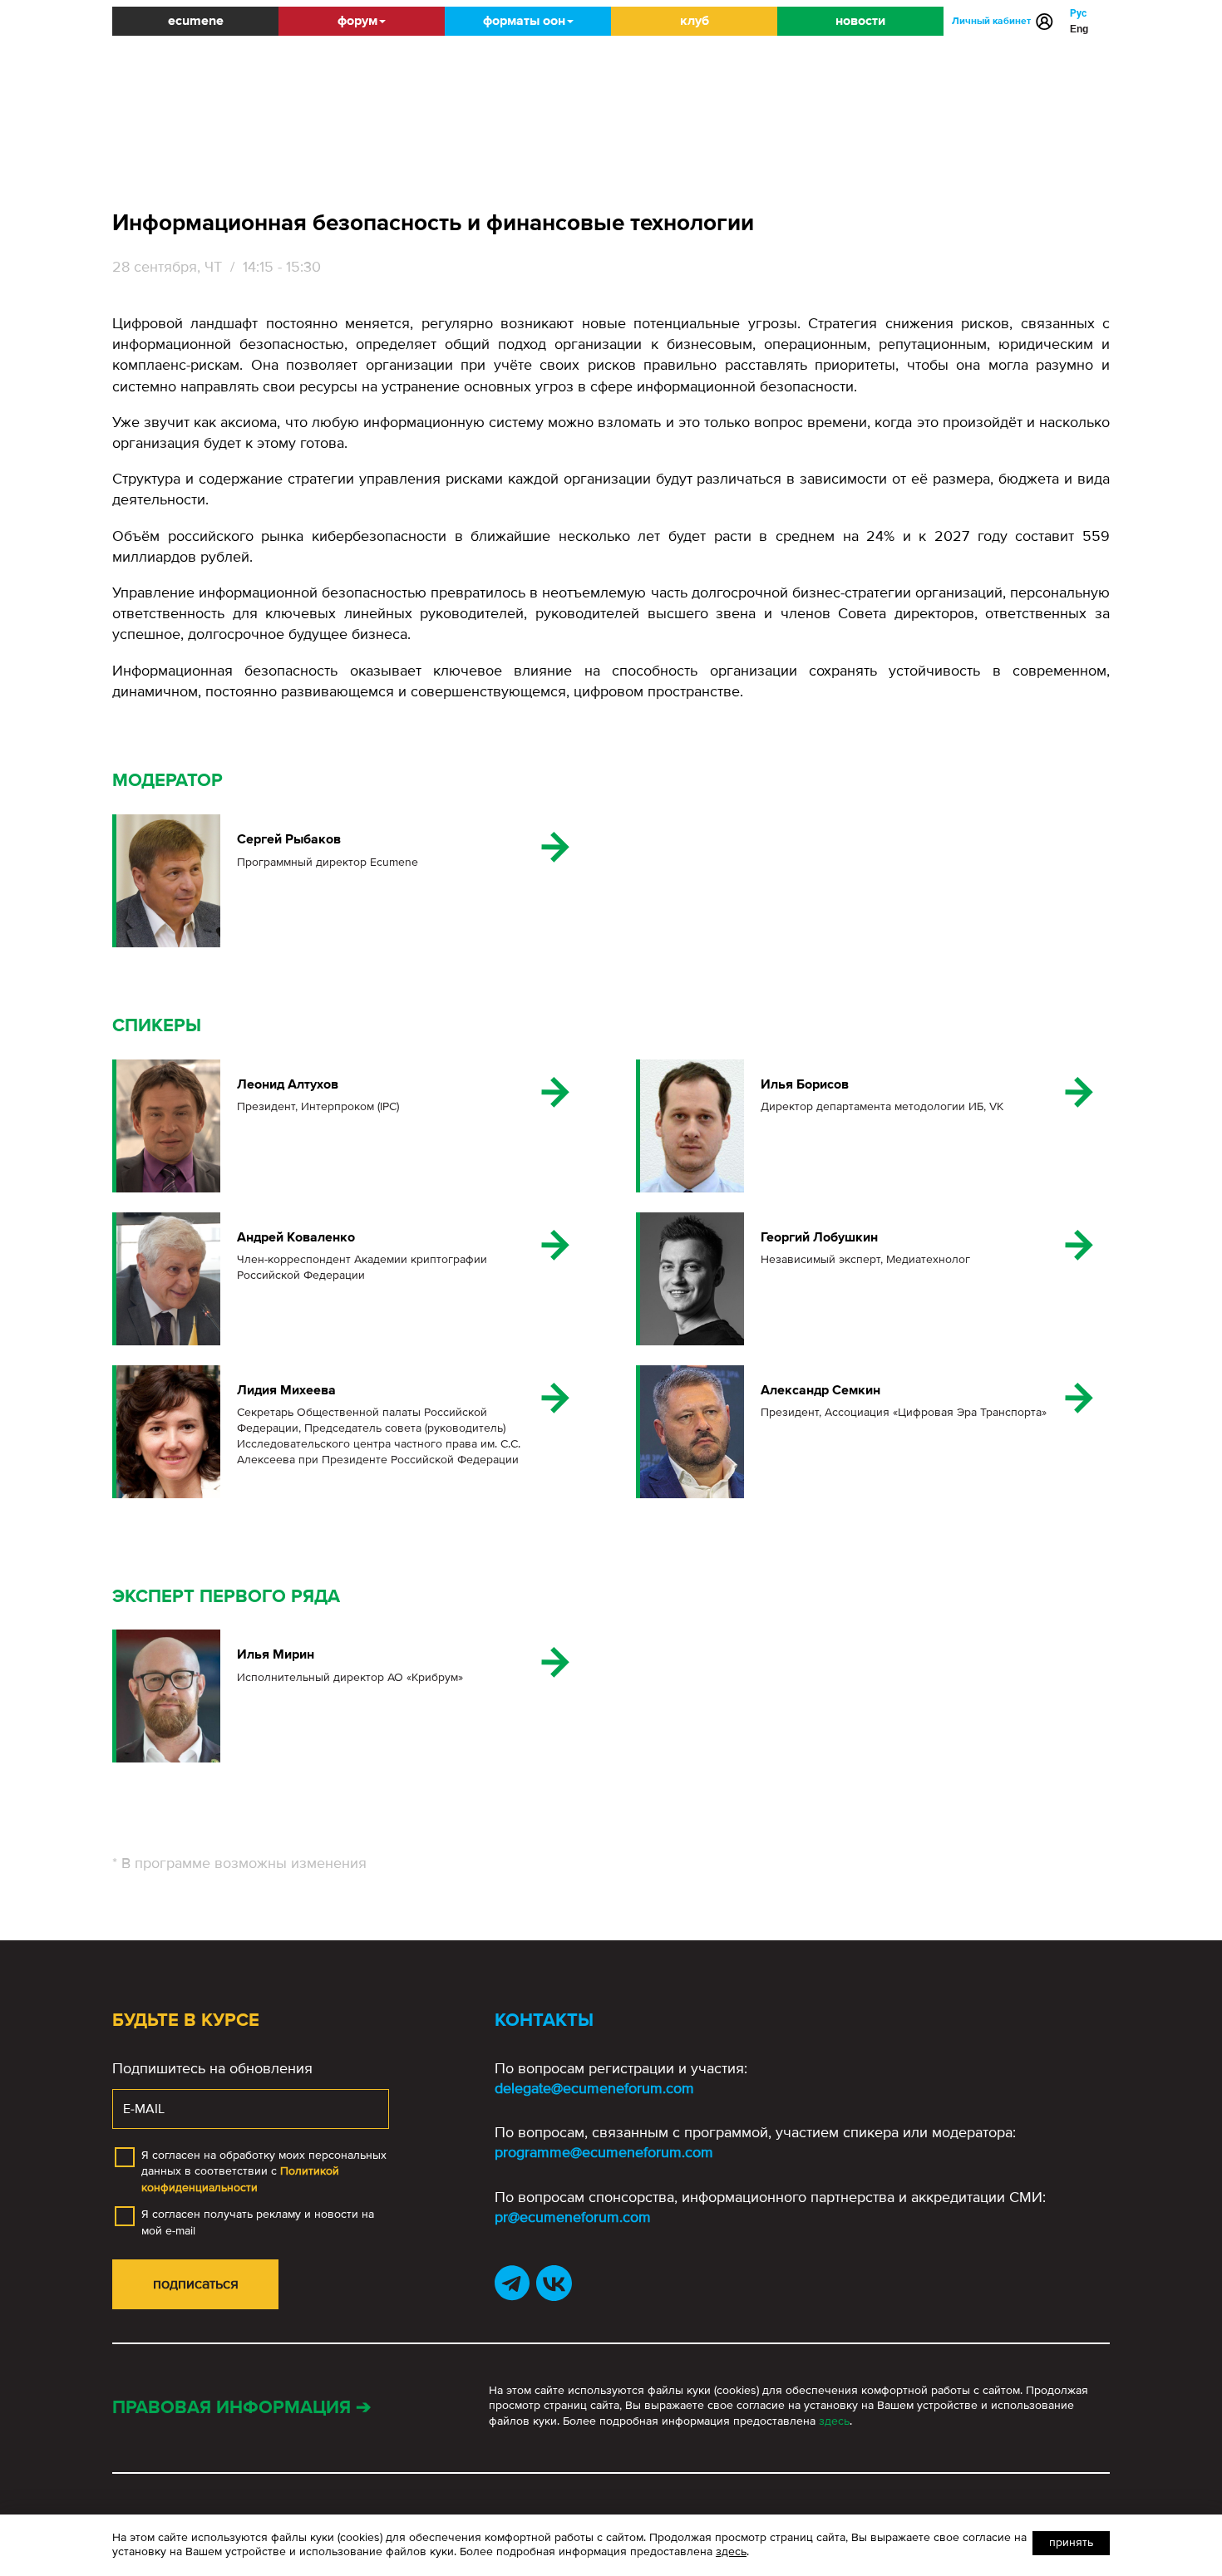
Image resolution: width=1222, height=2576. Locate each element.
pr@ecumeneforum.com (573, 2217)
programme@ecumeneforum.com (604, 2152)
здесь (834, 2421)
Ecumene (196, 21)
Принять (1071, 2542)
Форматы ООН (524, 21)
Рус (1078, 13)
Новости (860, 21)
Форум (357, 21)
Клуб (695, 21)
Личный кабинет (991, 21)
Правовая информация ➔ (241, 2408)
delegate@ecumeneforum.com (594, 2088)
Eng (1079, 29)
